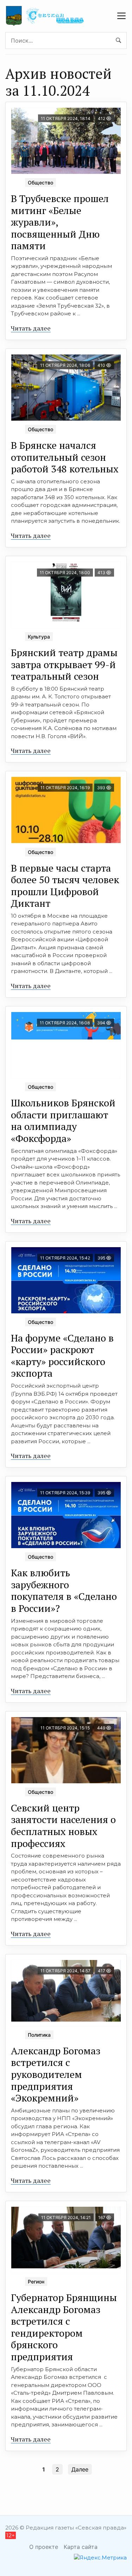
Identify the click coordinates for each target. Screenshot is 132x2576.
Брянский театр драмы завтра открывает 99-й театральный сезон (64, 664)
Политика (39, 2035)
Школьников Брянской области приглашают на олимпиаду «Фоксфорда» (63, 1120)
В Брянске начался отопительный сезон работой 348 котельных (65, 457)
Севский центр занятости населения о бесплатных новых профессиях (63, 1826)
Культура (39, 637)
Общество (40, 183)
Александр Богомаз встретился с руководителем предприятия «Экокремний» (56, 2074)
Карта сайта (81, 2547)
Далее (80, 2469)
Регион (36, 2282)
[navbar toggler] (121, 16)
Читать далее (31, 328)
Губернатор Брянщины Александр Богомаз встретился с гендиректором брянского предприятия (64, 2327)
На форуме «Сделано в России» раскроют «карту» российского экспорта (62, 1356)
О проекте (44, 2547)
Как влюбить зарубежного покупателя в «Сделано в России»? (64, 1590)
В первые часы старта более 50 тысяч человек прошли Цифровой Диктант (65, 886)
